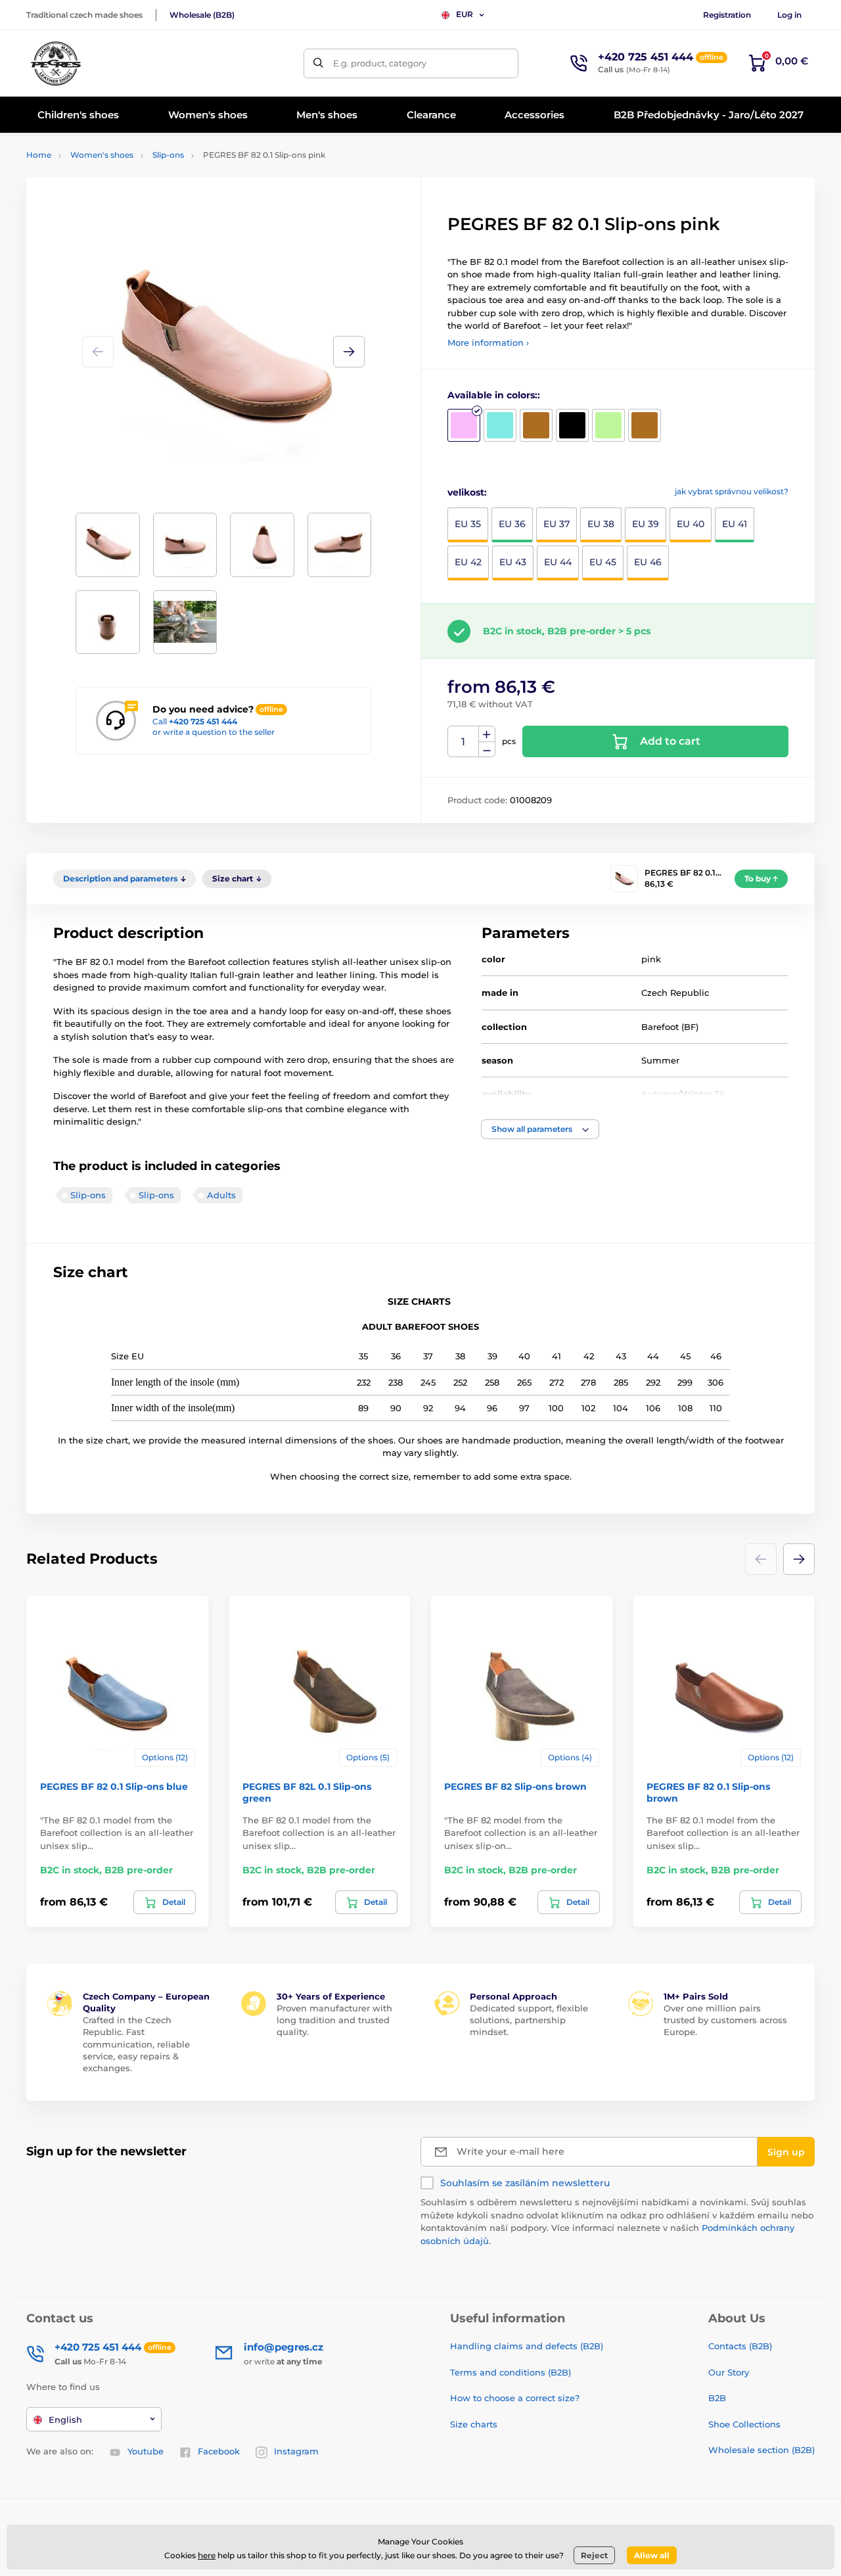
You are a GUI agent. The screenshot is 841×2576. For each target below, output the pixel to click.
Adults (221, 1195)
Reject (594, 2555)
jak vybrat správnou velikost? (732, 491)
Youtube (146, 2451)
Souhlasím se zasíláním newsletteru (525, 2183)
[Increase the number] (487, 734)
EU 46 (648, 562)
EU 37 (557, 524)
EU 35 (468, 524)
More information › (488, 342)
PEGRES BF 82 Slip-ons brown (515, 1787)
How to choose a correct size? (515, 2398)
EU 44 (558, 562)
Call (195, 721)
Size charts (474, 2424)
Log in (789, 15)
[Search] (318, 63)
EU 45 (603, 562)
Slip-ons (168, 155)
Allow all (652, 2555)
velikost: (467, 492)
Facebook (219, 2451)
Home (39, 155)
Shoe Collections (744, 2424)
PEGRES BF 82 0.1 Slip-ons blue (114, 1787)
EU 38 (601, 524)
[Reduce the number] (487, 750)
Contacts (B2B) (740, 2346)
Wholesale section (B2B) (761, 2450)
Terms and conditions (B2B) (511, 2372)
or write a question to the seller (214, 732)
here (207, 2555)
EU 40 (691, 524)
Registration (727, 15)
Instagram (296, 2451)
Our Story (729, 2372)
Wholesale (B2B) (202, 15)
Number (464, 742)
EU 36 (512, 524)
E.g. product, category (380, 63)
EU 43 (513, 562)
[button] (349, 352)
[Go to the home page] (56, 63)
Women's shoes (102, 155)
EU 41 (735, 524)
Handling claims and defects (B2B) (527, 2346)
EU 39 (646, 524)
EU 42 (468, 562)
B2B (717, 2398)
